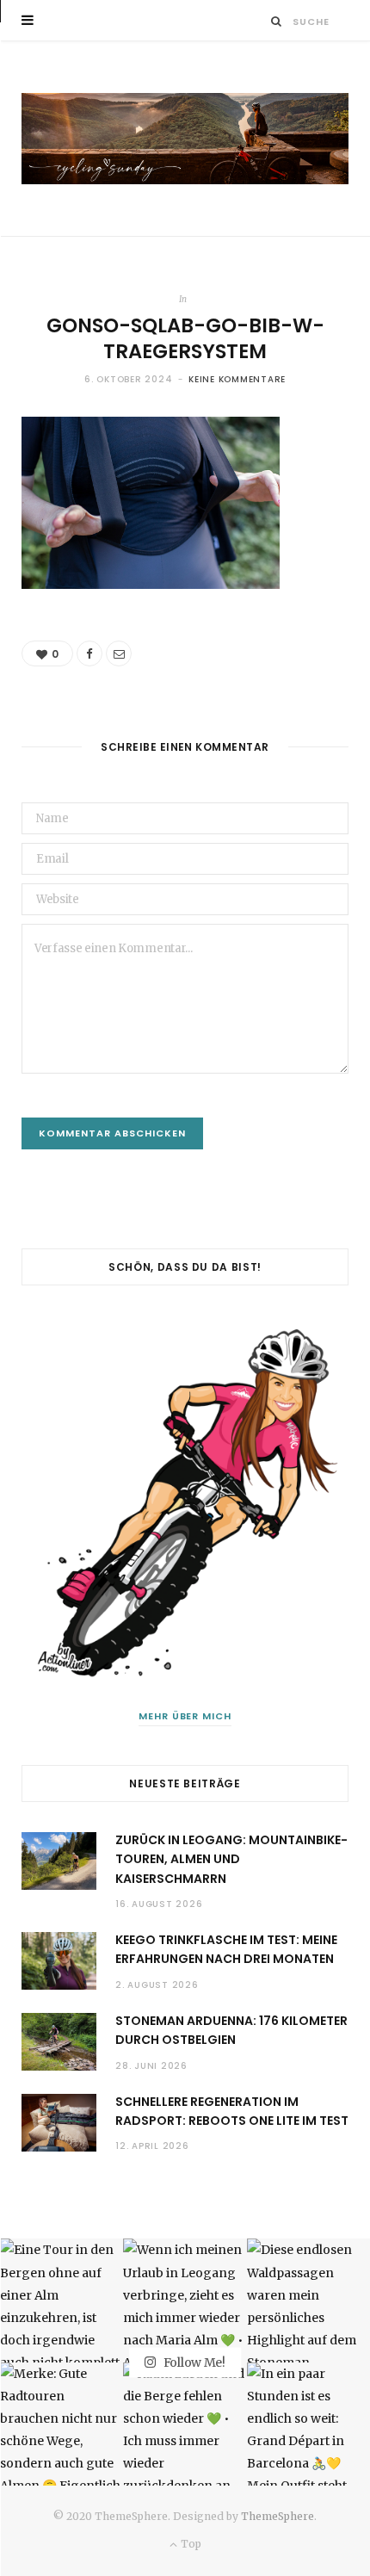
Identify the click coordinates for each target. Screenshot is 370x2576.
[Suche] (277, 21)
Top (189, 2544)
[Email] (119, 653)
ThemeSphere (277, 2516)
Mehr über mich (185, 1716)
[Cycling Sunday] (185, 139)
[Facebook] (89, 653)
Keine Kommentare (237, 379)
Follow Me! (193, 2362)
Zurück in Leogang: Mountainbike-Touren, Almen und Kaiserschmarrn (231, 1859)
